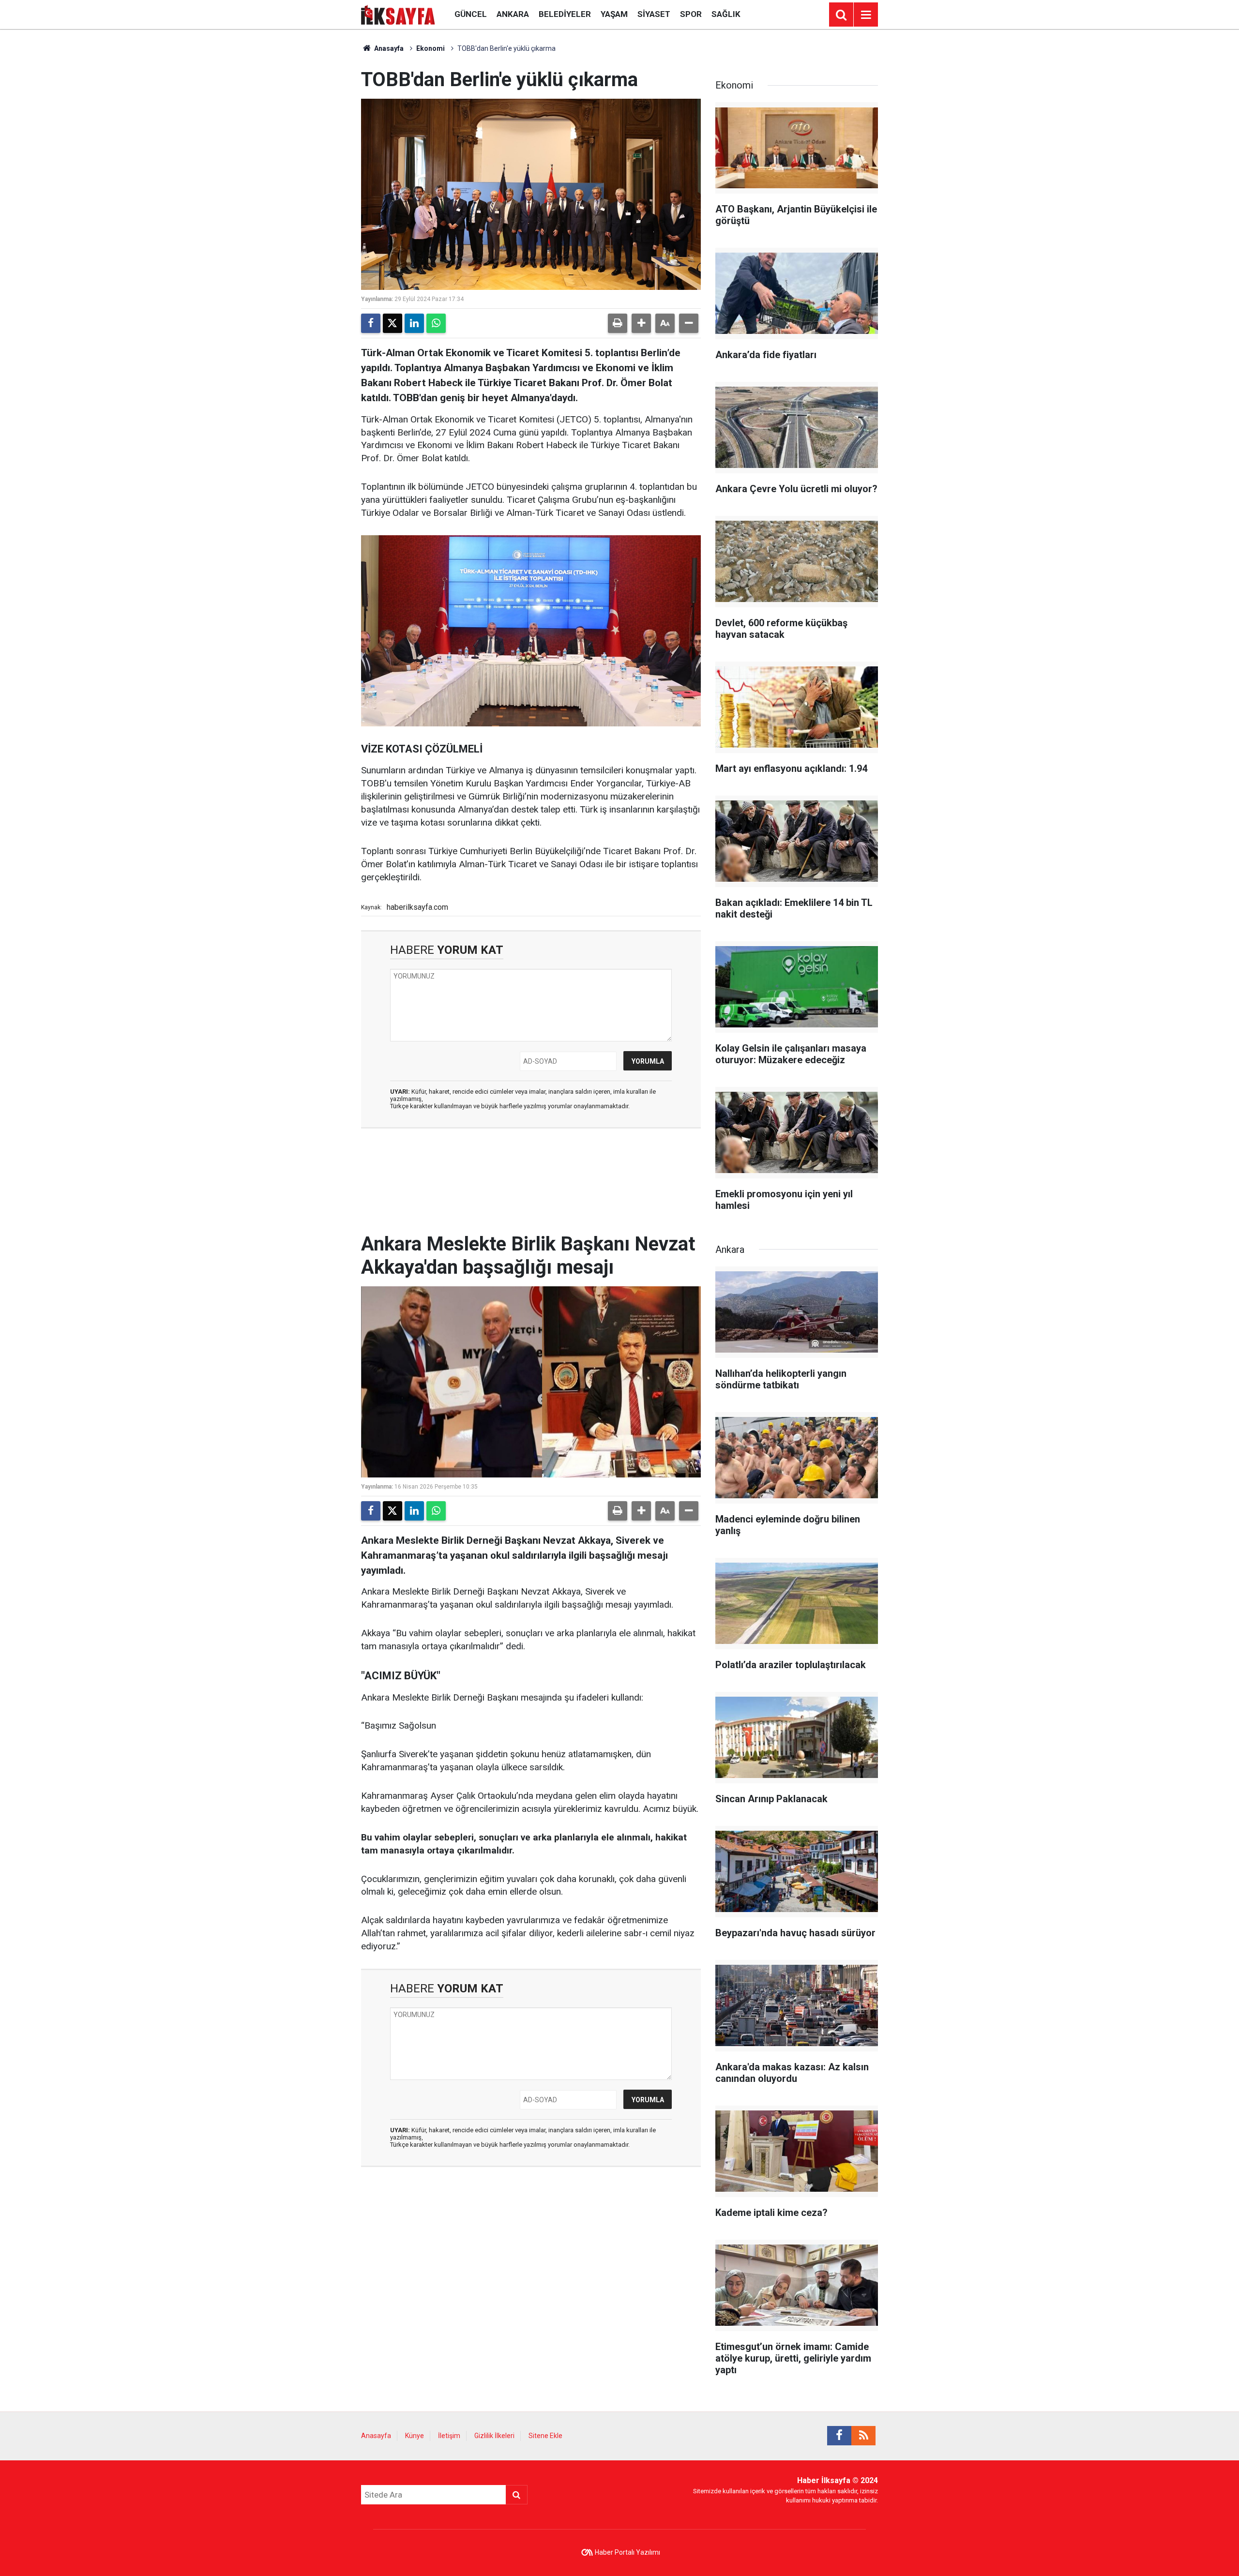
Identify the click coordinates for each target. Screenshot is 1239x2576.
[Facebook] (371, 323)
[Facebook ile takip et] (839, 2436)
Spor (691, 14)
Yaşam (614, 14)
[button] (641, 323)
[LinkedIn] (414, 323)
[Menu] (866, 15)
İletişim (449, 2436)
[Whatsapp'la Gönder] (436, 323)
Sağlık (726, 14)
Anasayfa (388, 48)
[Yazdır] (618, 323)
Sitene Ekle (545, 2436)
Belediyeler (565, 14)
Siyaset (654, 14)
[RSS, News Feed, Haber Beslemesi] (863, 2436)
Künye (415, 2436)
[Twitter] (393, 323)
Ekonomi (431, 48)
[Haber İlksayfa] (398, 14)
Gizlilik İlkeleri (494, 2436)
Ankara (513, 14)
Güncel (471, 14)
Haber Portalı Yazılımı (627, 2552)
